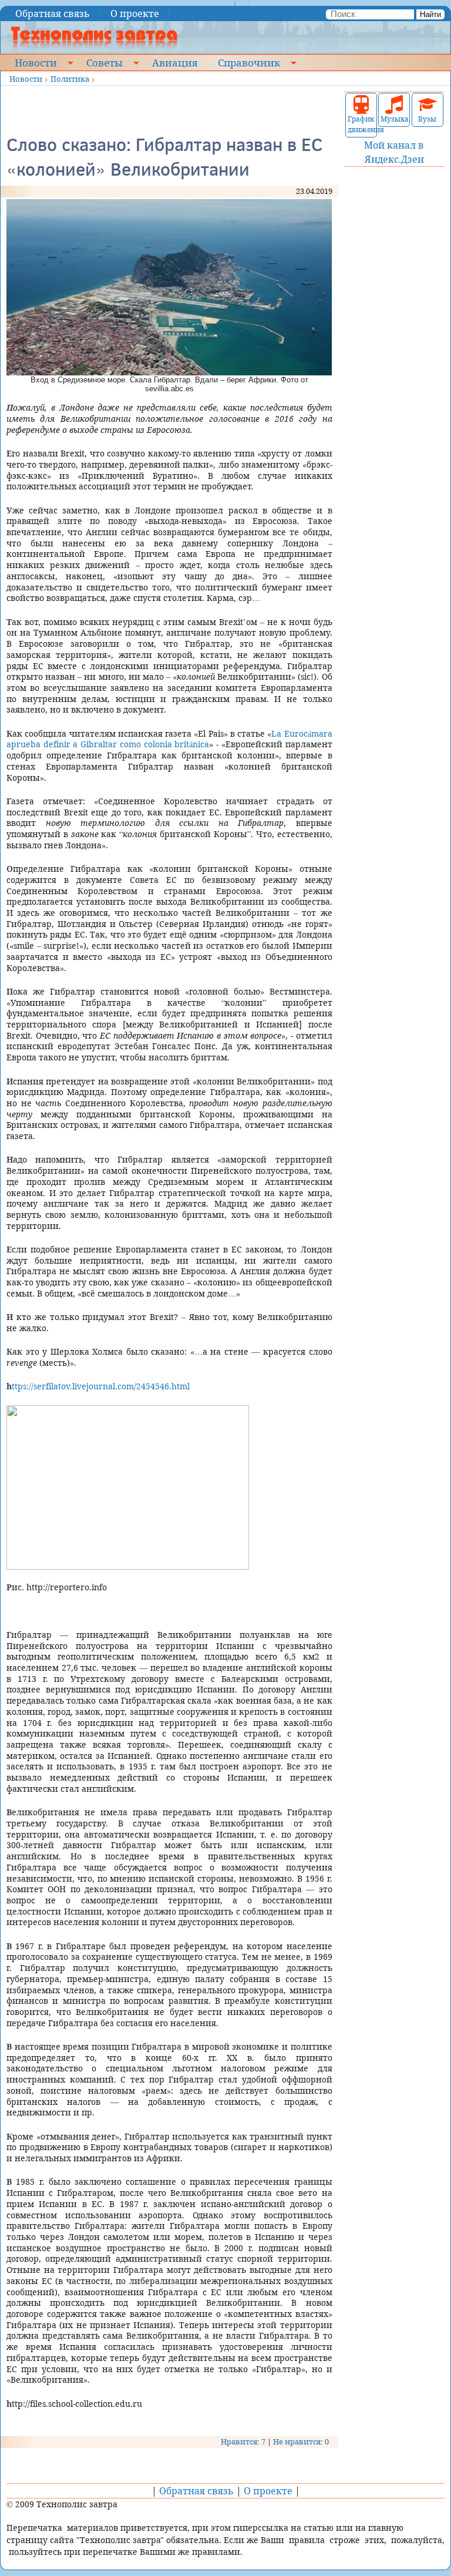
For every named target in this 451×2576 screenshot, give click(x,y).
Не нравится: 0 (301, 2441)
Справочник (249, 62)
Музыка (394, 119)
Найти (430, 14)
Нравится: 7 (243, 2441)
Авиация (175, 62)
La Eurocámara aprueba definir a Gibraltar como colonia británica (169, 739)
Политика (70, 79)
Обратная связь (53, 14)
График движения (361, 124)
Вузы (427, 119)
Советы (105, 62)
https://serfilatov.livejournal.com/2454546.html (98, 1386)
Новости (36, 62)
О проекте (135, 14)
